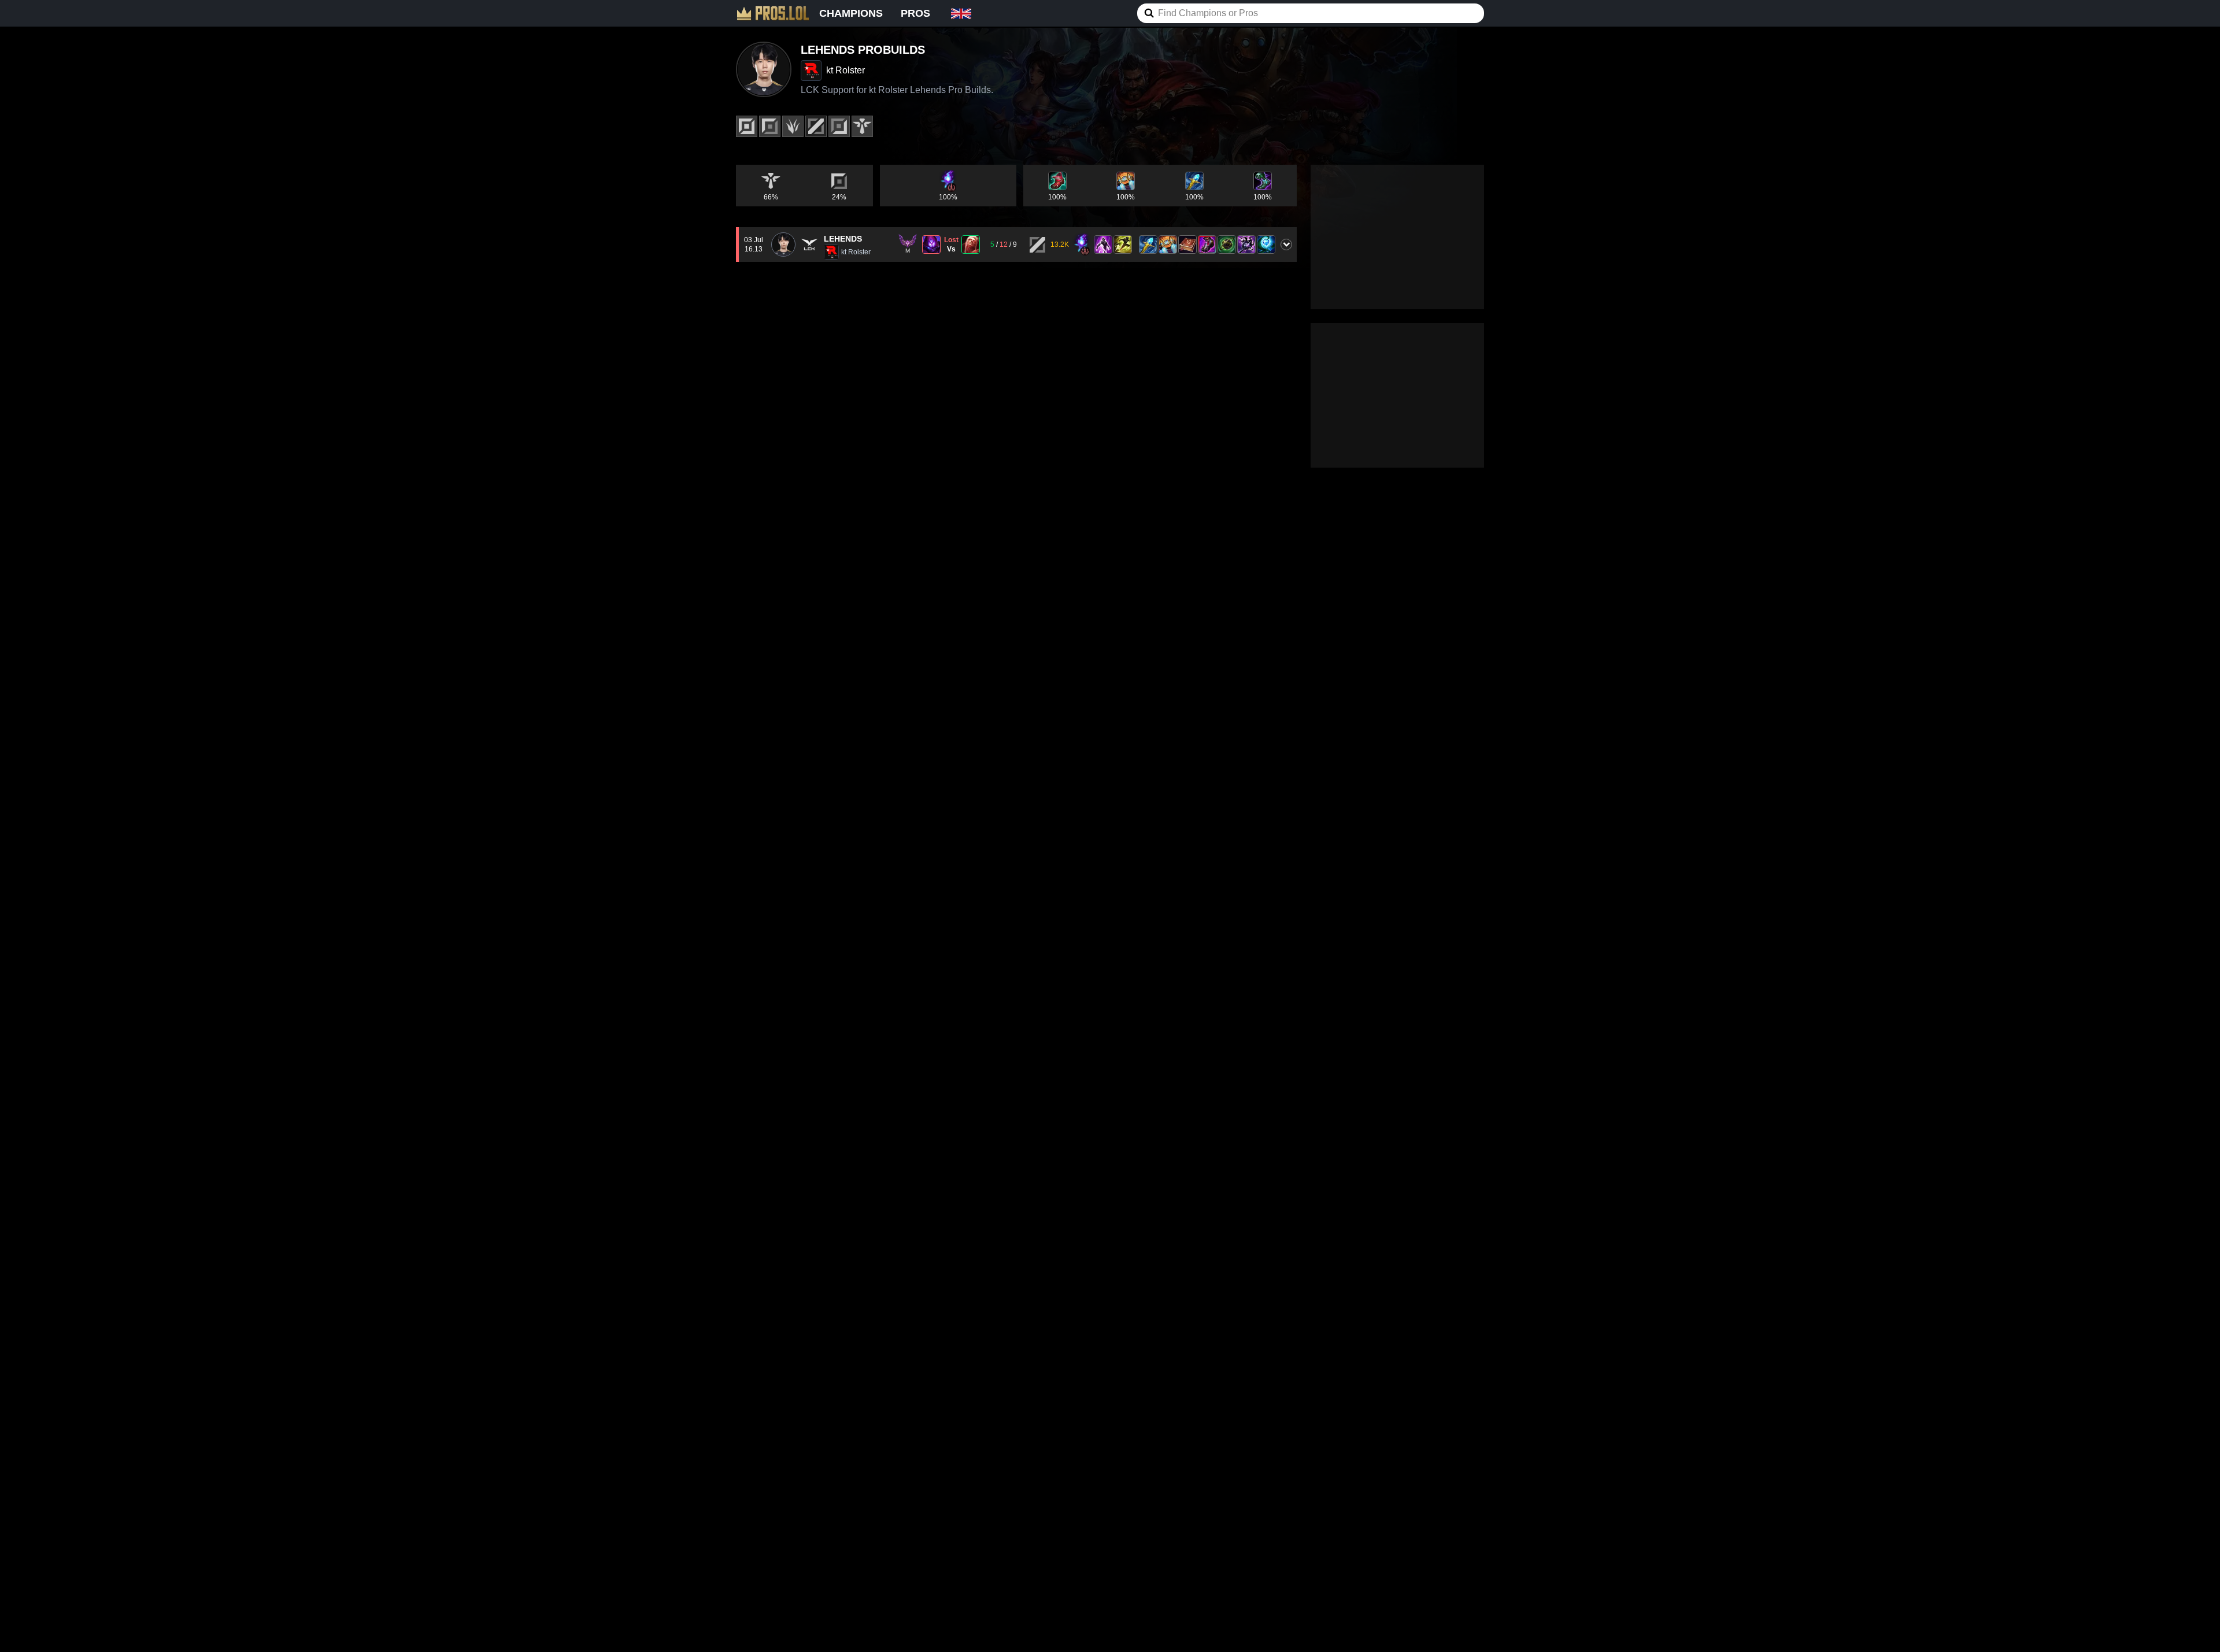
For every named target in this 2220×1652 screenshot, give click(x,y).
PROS (915, 13)
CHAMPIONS (851, 13)
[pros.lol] (773, 13)
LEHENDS (843, 239)
